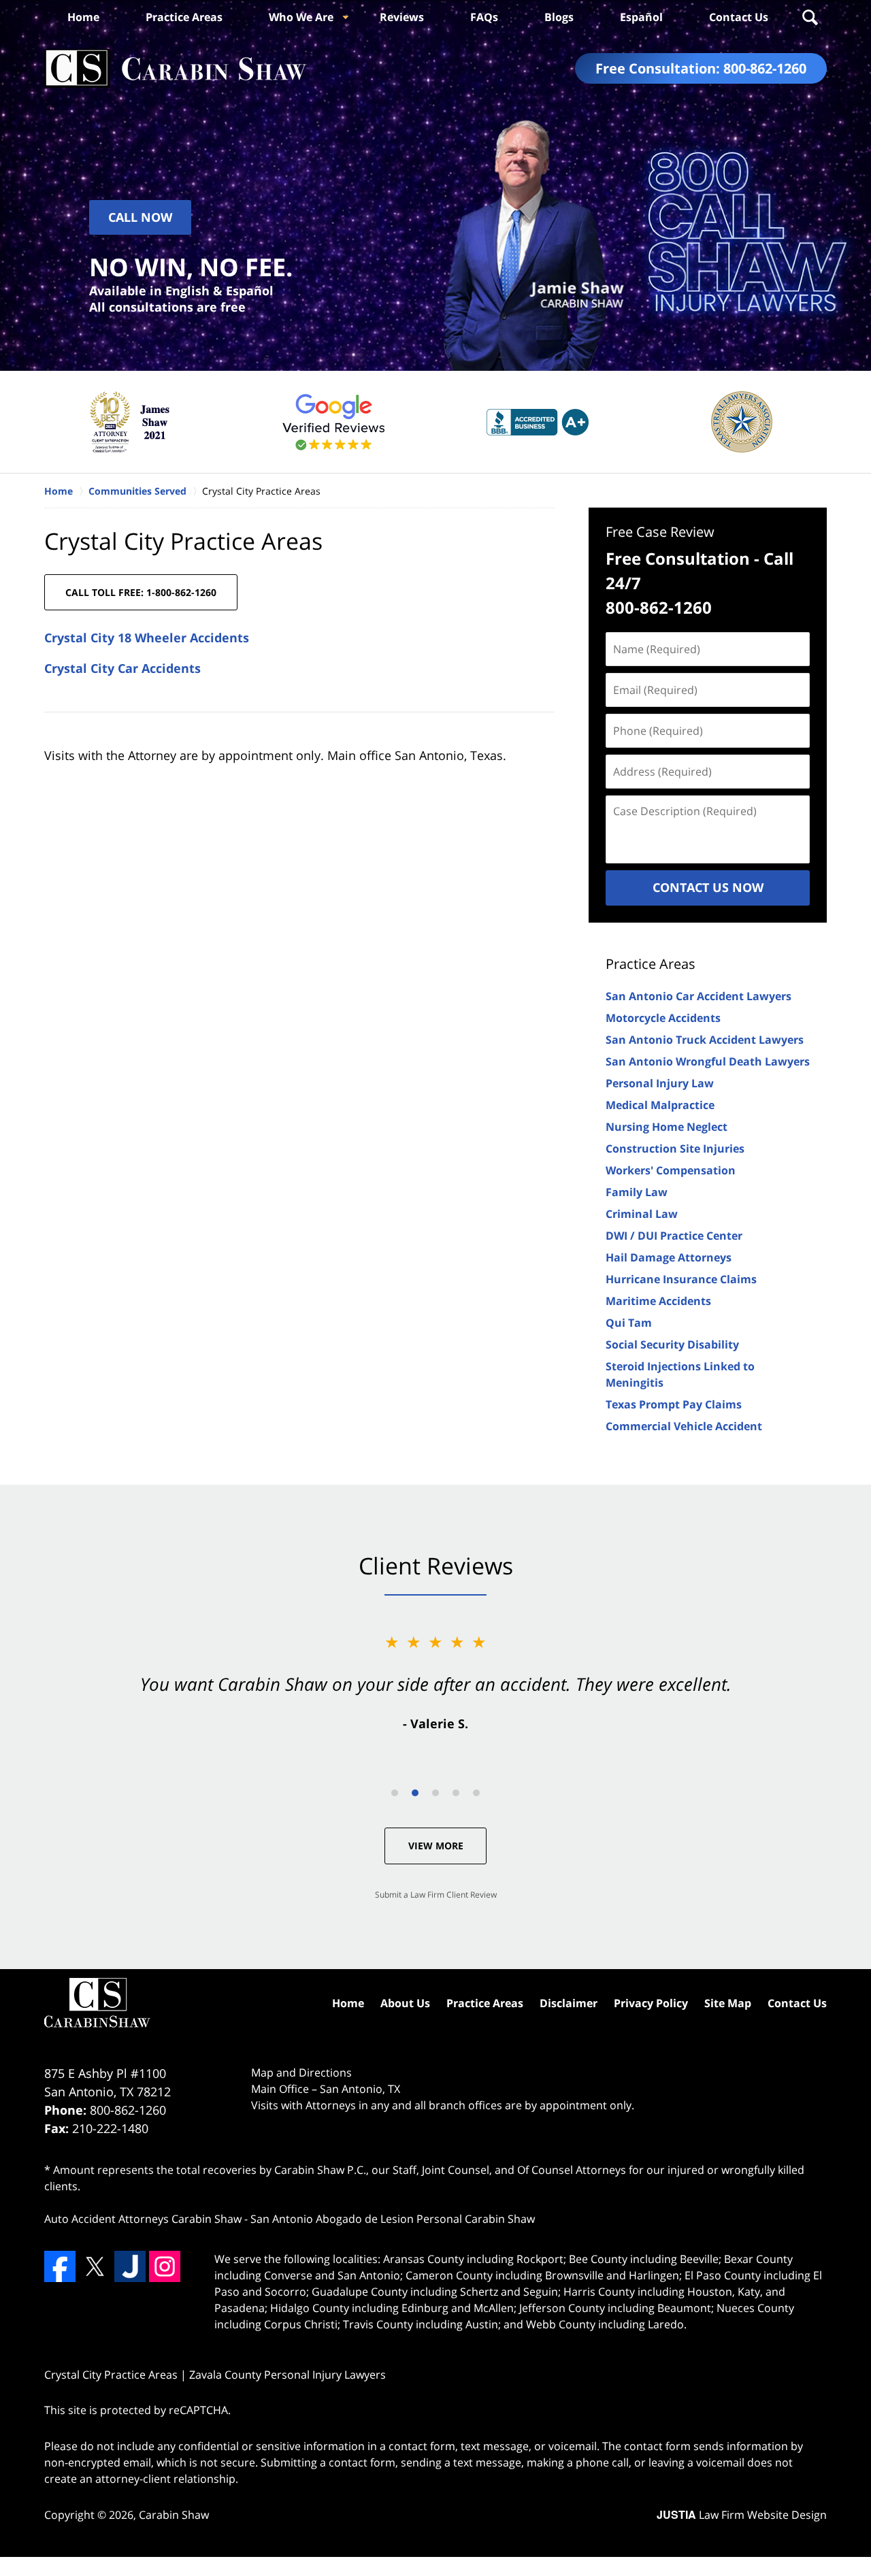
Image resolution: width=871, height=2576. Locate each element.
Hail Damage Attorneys (669, 1257)
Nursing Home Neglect (667, 1127)
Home (83, 17)
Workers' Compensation (671, 1170)
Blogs (559, 17)
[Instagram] (165, 2266)
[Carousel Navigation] (435, 1792)
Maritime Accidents (658, 1301)
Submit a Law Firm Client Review (436, 1895)
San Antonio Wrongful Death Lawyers (708, 1061)
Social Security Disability (672, 1344)
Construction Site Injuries (675, 1149)
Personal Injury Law (660, 1083)
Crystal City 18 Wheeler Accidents (147, 638)
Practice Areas (184, 17)
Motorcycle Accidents (663, 1018)
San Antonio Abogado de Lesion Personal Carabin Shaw (393, 2219)
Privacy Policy (651, 2003)
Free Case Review (660, 532)
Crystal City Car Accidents (122, 668)
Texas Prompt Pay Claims (674, 1404)
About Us (405, 2003)
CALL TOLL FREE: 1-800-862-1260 (141, 592)
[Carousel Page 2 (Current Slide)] (415, 1793)
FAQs (484, 17)
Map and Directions (301, 2073)
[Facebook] (60, 2266)
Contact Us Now (708, 887)
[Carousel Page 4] (456, 1793)
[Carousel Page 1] (395, 1793)
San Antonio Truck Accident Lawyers (705, 1040)
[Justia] (130, 2266)
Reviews (402, 17)
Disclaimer (569, 2003)
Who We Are (301, 17)
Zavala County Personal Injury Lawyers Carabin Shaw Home (176, 68)
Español (641, 17)
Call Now (140, 217)
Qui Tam (629, 1323)
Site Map (728, 2003)
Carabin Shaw (174, 2515)
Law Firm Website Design (742, 2515)
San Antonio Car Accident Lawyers (699, 996)
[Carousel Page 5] (476, 1793)
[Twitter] (95, 2266)
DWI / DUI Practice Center (674, 1236)
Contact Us (739, 17)
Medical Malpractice (660, 1105)
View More (436, 1846)
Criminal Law (642, 1214)
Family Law (637, 1192)
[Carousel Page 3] (435, 1793)
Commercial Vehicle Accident (684, 1426)
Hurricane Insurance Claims (681, 1279)
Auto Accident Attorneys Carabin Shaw (143, 2219)
